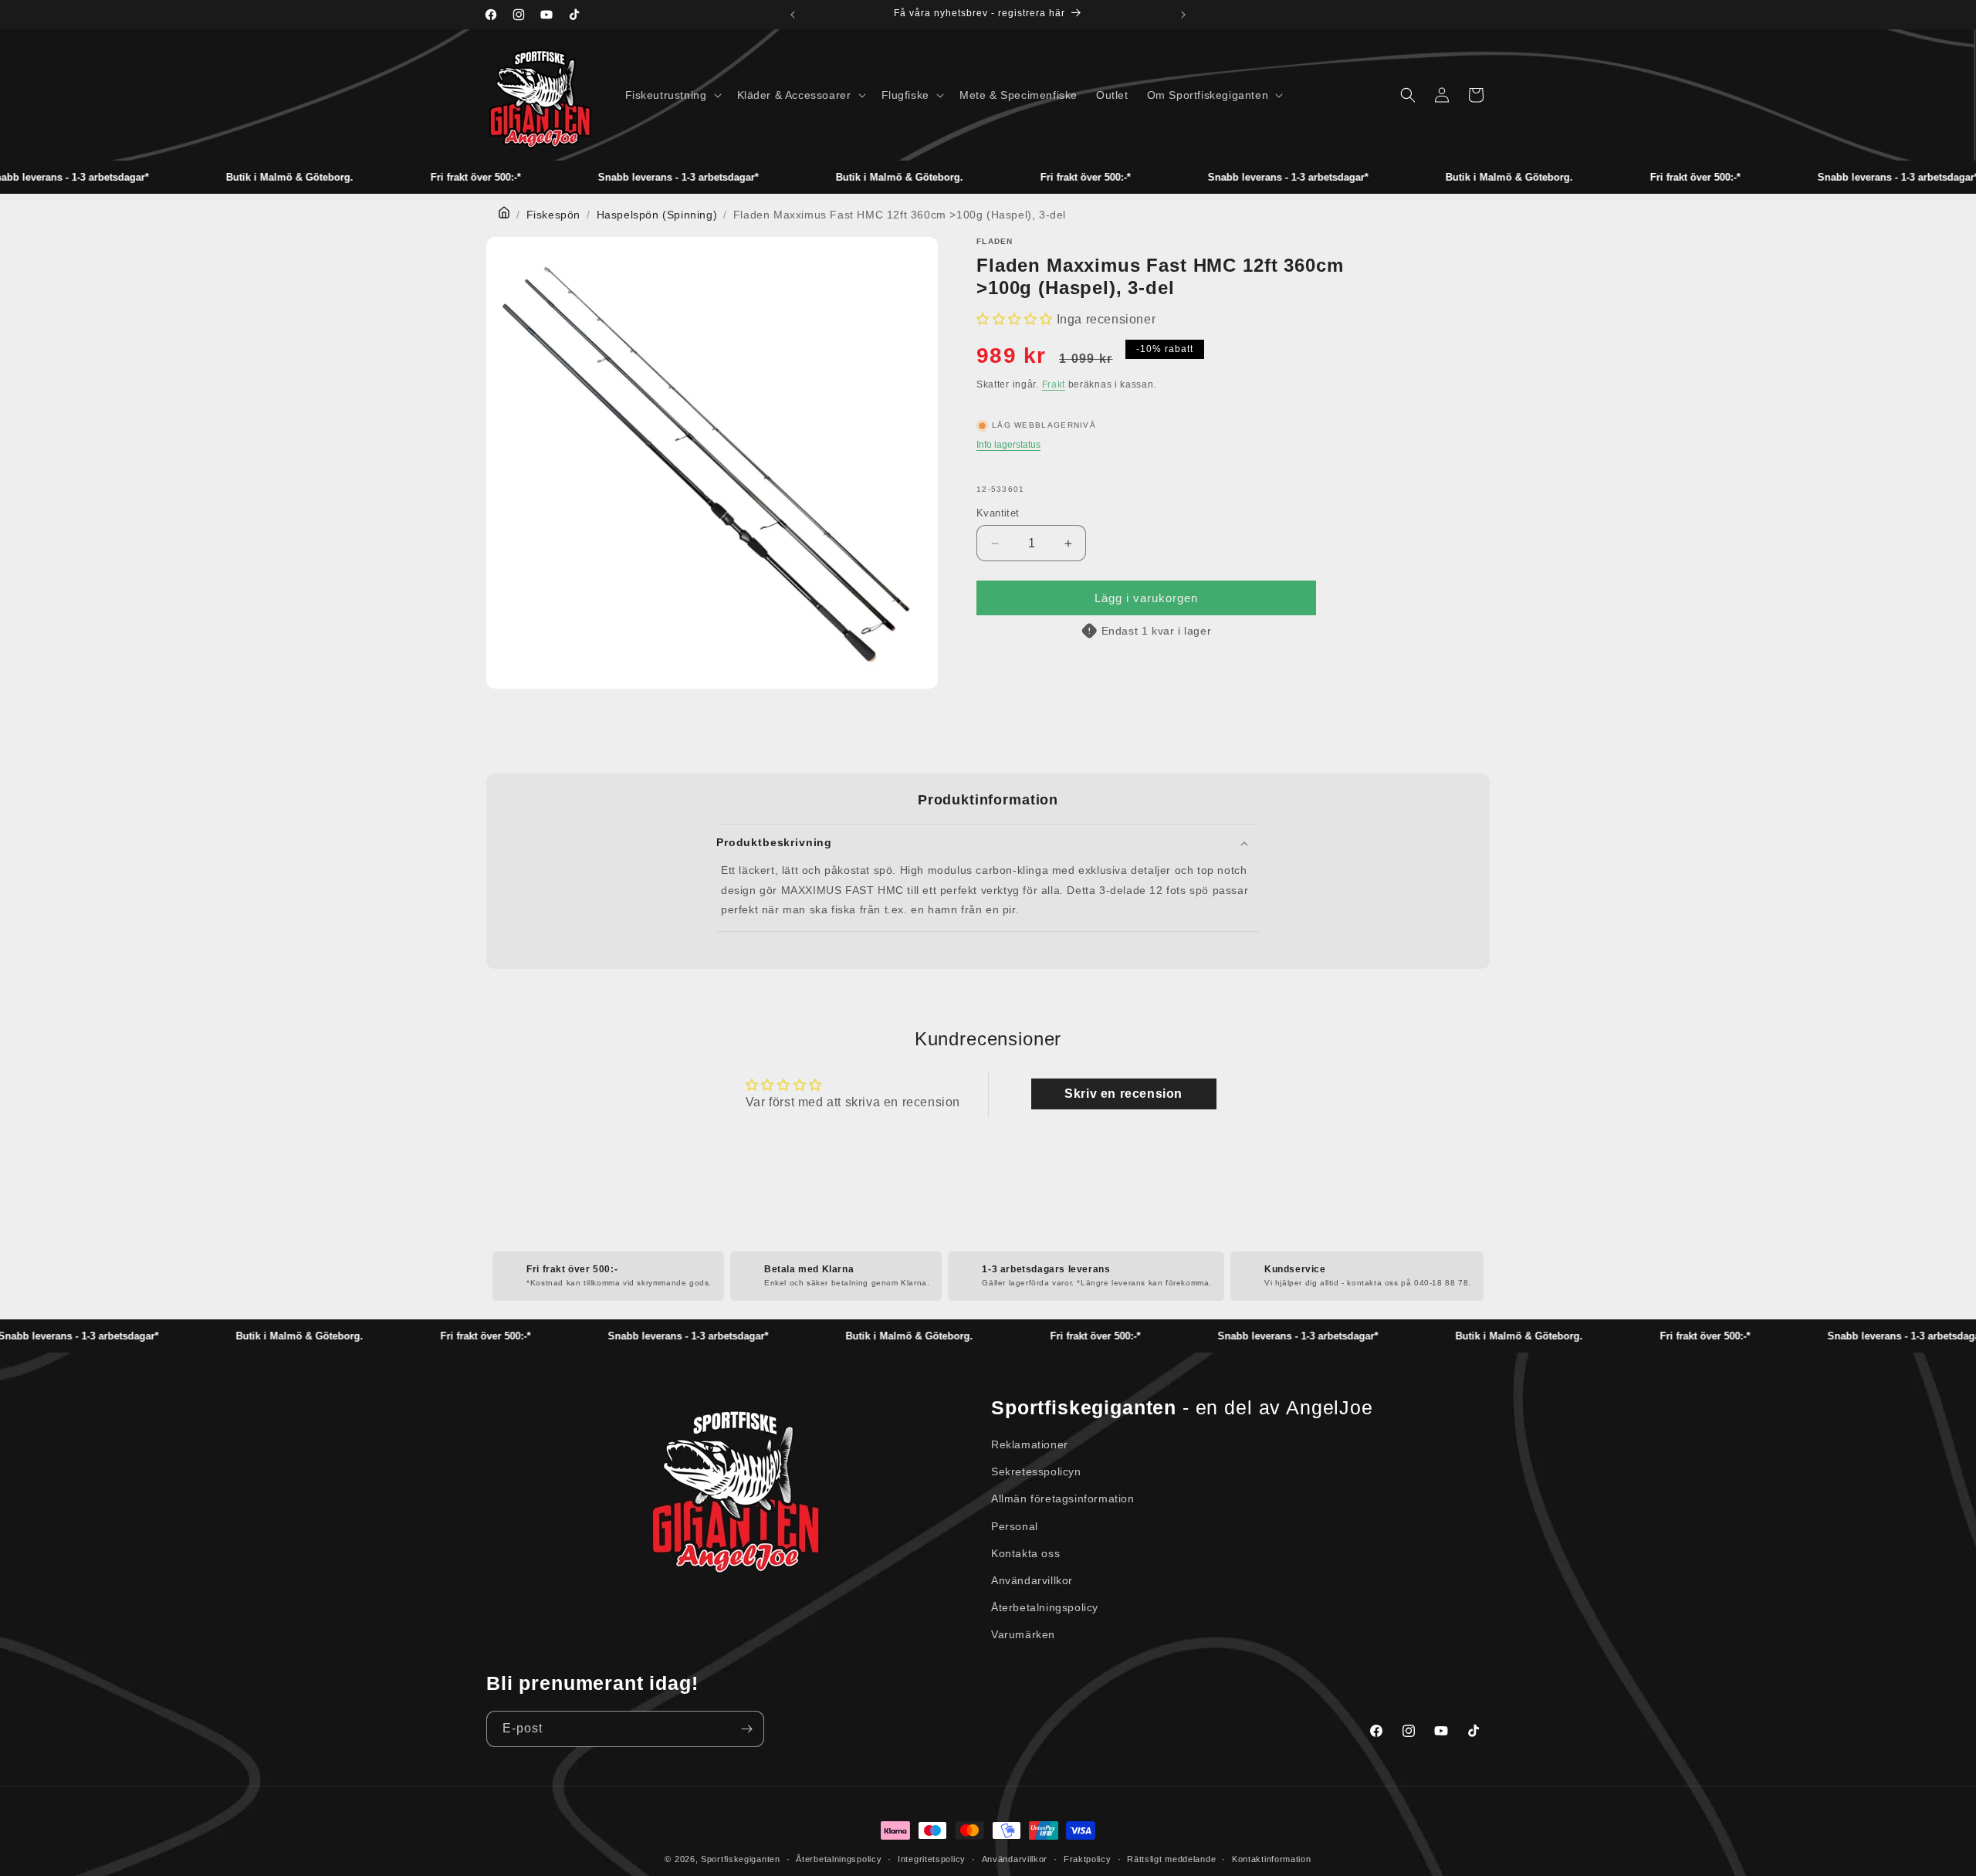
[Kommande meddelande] (1183, 15)
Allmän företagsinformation (1063, 1498)
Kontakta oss (1025, 1553)
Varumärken (1023, 1634)
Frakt (1054, 384)
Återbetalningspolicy (1045, 1607)
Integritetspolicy (932, 1859)
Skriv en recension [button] (1123, 1094)
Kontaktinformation (1272, 1859)
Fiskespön (553, 215)
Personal (1015, 1526)
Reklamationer (1030, 1444)
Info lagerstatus (1008, 445)
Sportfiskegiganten (741, 1859)
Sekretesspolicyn (1036, 1471)
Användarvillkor (1032, 1580)
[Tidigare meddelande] (793, 15)
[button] (672, 95)
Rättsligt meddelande (1171, 1859)
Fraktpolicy (1088, 1859)
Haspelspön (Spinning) (657, 215)
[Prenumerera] (746, 1729)
